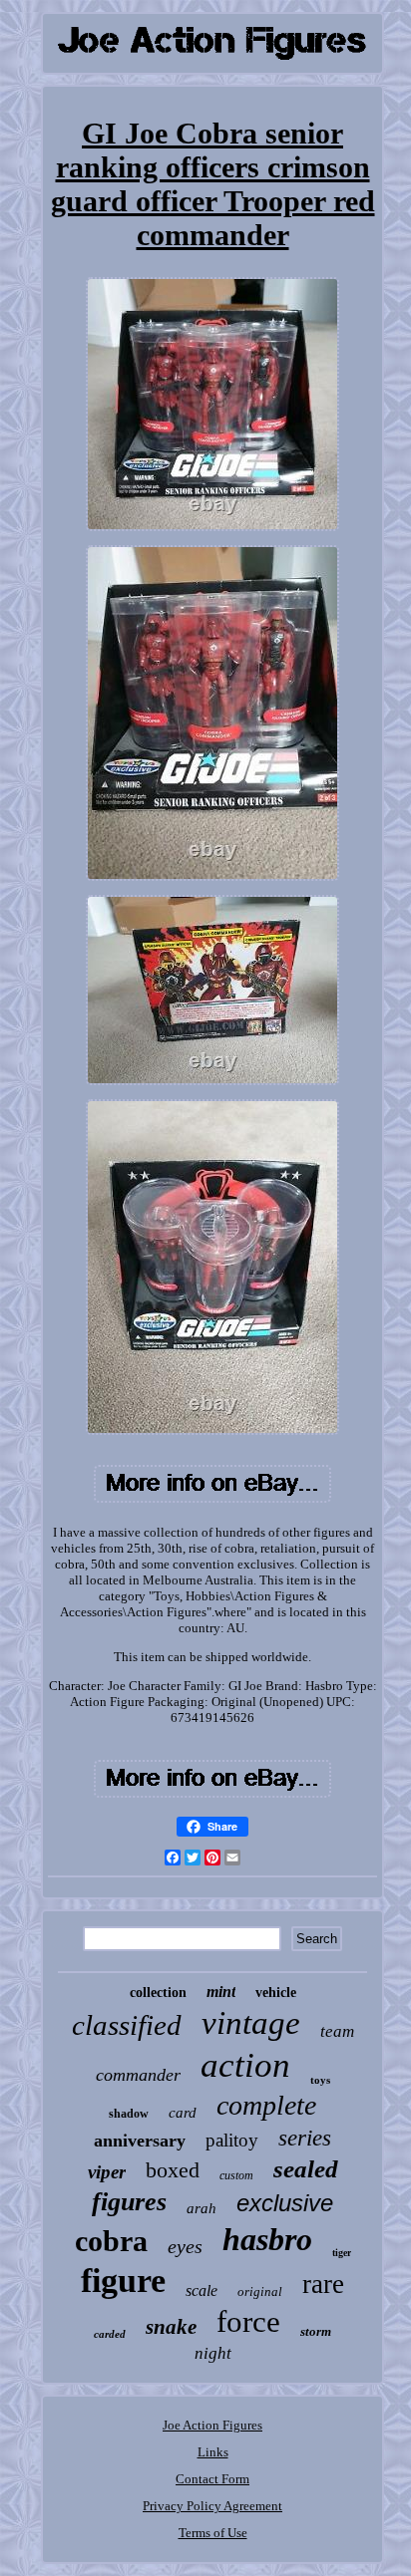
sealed (306, 2169)
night (213, 2353)
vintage (251, 2023)
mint (221, 1992)
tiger (342, 2253)
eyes (185, 2246)
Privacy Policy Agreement (212, 2506)
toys (320, 2080)
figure (123, 2281)
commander (138, 2075)
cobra (111, 2241)
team (337, 2031)
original (260, 2291)
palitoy (232, 2140)
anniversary (140, 2141)
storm (316, 2331)
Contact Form (212, 2479)
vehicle (276, 1993)
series (305, 2138)
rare (323, 2284)
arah (202, 2208)
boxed (173, 2170)
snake (171, 2327)
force (248, 2321)
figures (129, 2202)
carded (110, 2334)
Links (213, 2452)
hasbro (267, 2239)
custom (236, 2175)
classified (127, 2025)
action (245, 2065)
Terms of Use (213, 2533)
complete (266, 2105)
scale (202, 2290)
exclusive (285, 2203)
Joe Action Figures (212, 2425)
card (183, 2113)
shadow (129, 2114)
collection (158, 1993)
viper (107, 2172)
